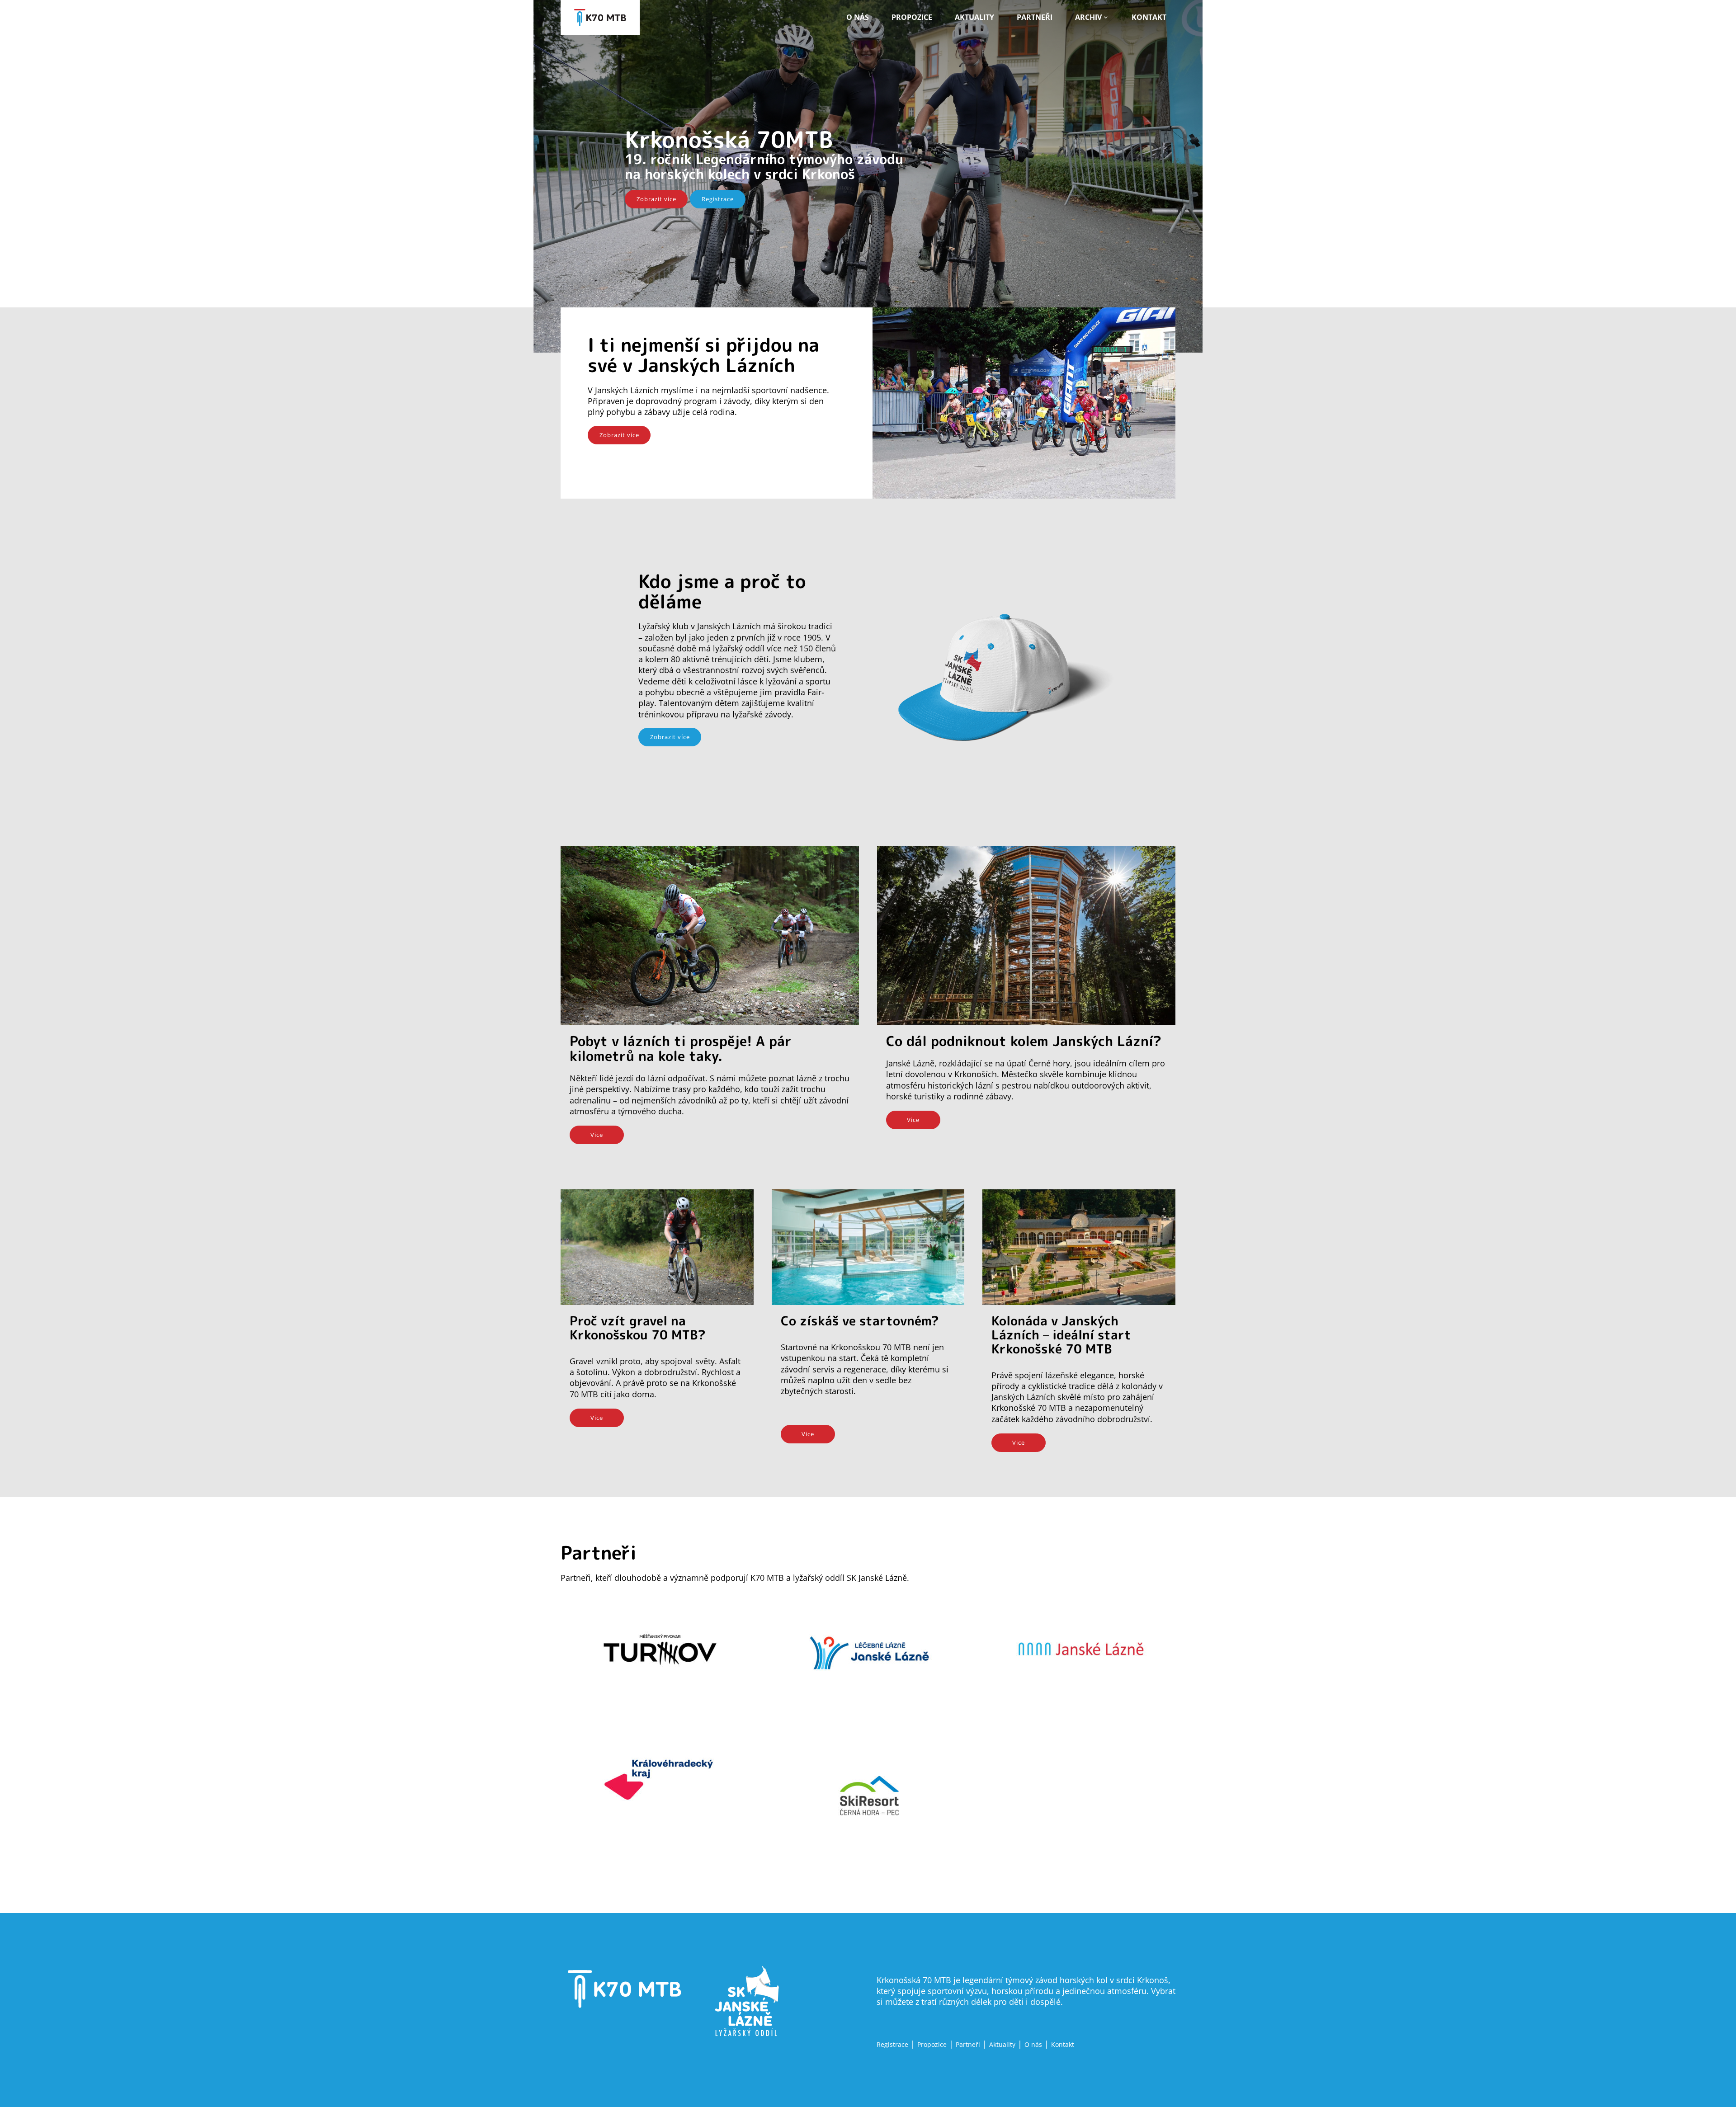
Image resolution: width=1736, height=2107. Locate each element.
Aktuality (974, 17)
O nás (858, 17)
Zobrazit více (656, 199)
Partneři (1035, 17)
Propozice (912, 17)
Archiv (1088, 17)
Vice (597, 1135)
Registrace (718, 199)
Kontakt (1149, 17)
